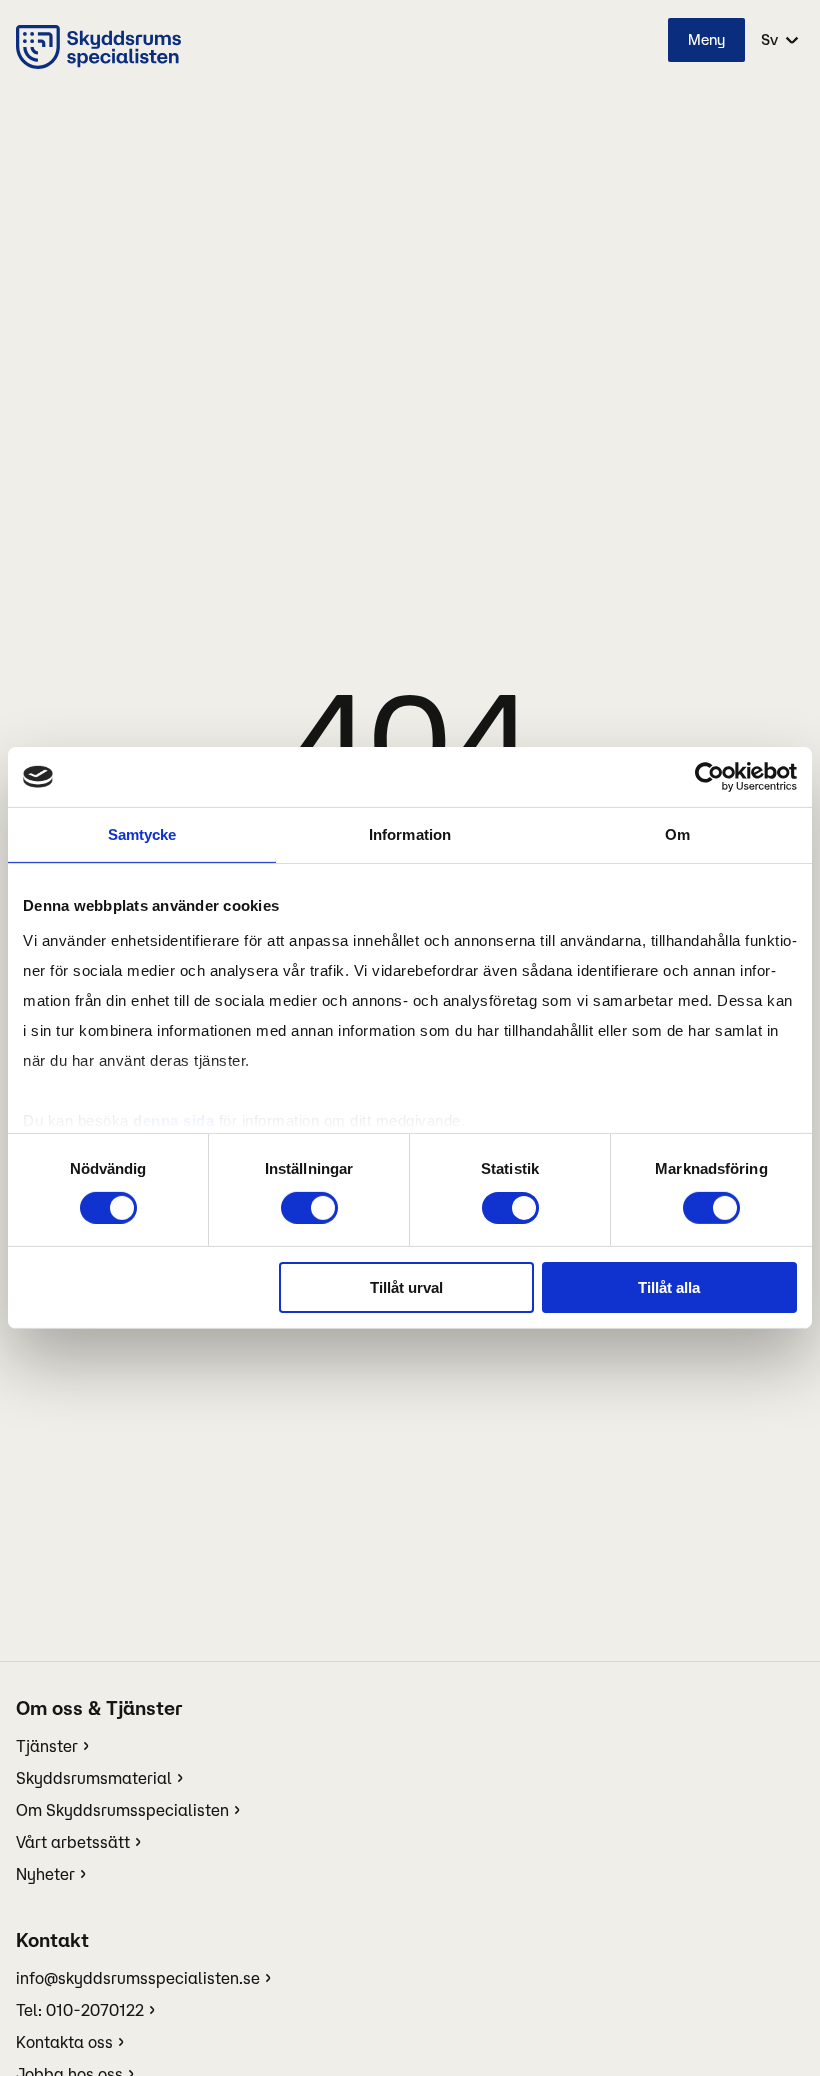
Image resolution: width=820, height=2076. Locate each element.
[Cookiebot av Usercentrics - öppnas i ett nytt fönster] (709, 777)
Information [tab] (410, 834)
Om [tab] (677, 834)
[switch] (309, 1208)
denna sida (173, 1119)
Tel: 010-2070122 (80, 2010)
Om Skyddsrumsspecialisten (122, 1810)
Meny (706, 39)
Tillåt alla (669, 1287)
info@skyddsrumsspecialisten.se (138, 1978)
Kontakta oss (64, 2042)
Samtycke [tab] (142, 834)
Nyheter (45, 1874)
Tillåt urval (406, 1287)
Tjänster (47, 1746)
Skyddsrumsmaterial (94, 1778)
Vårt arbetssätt (73, 1842)
